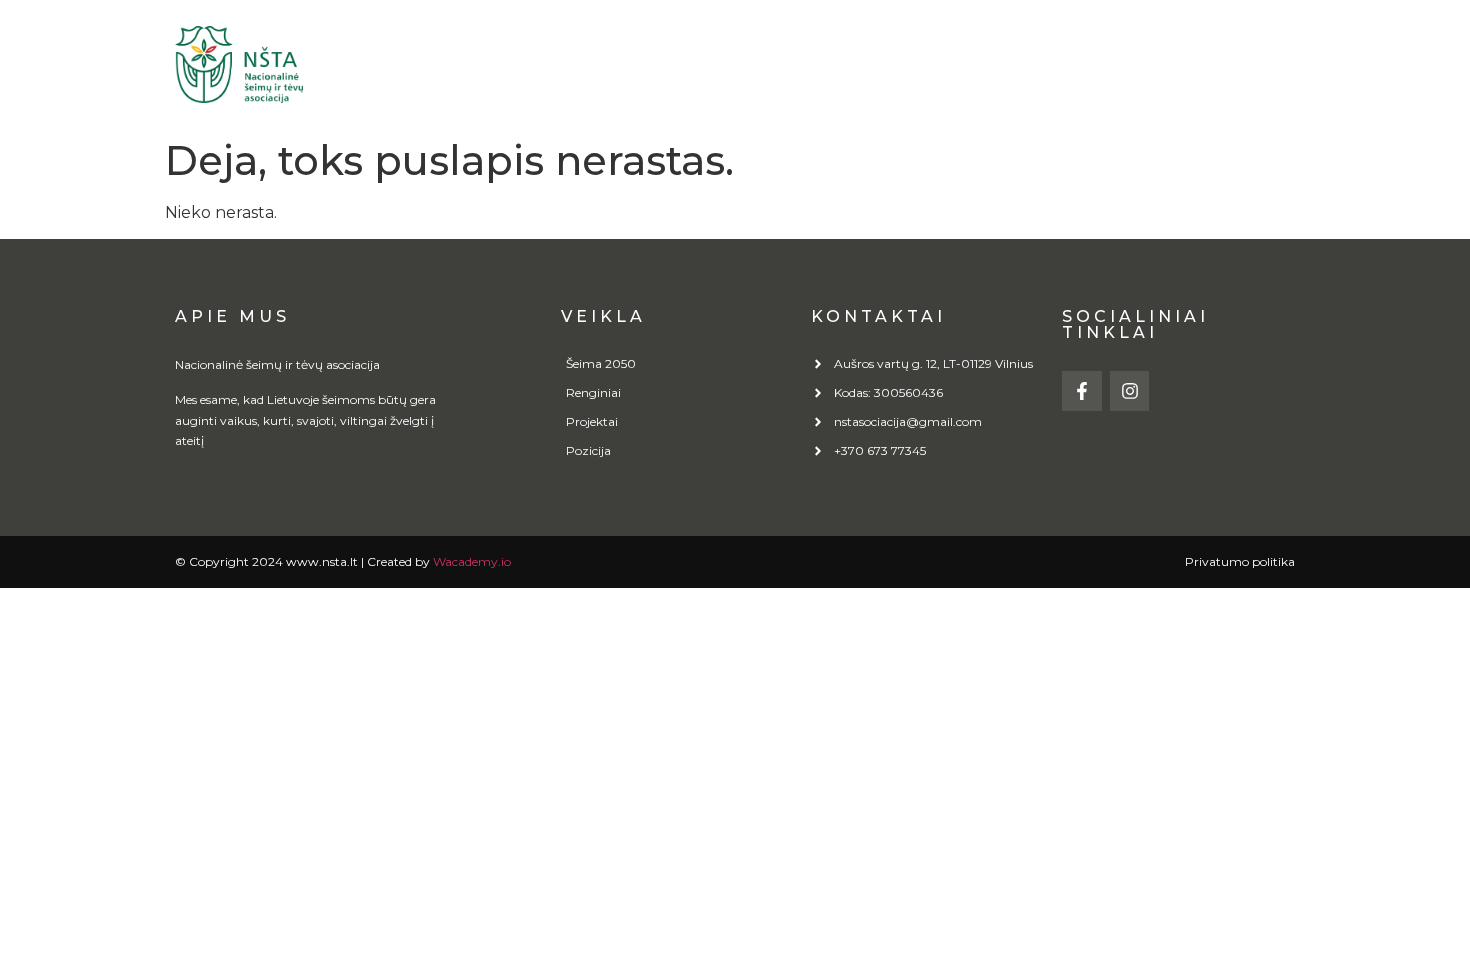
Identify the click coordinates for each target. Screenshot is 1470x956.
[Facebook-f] (1082, 391)
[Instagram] (1130, 391)
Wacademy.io (472, 561)
